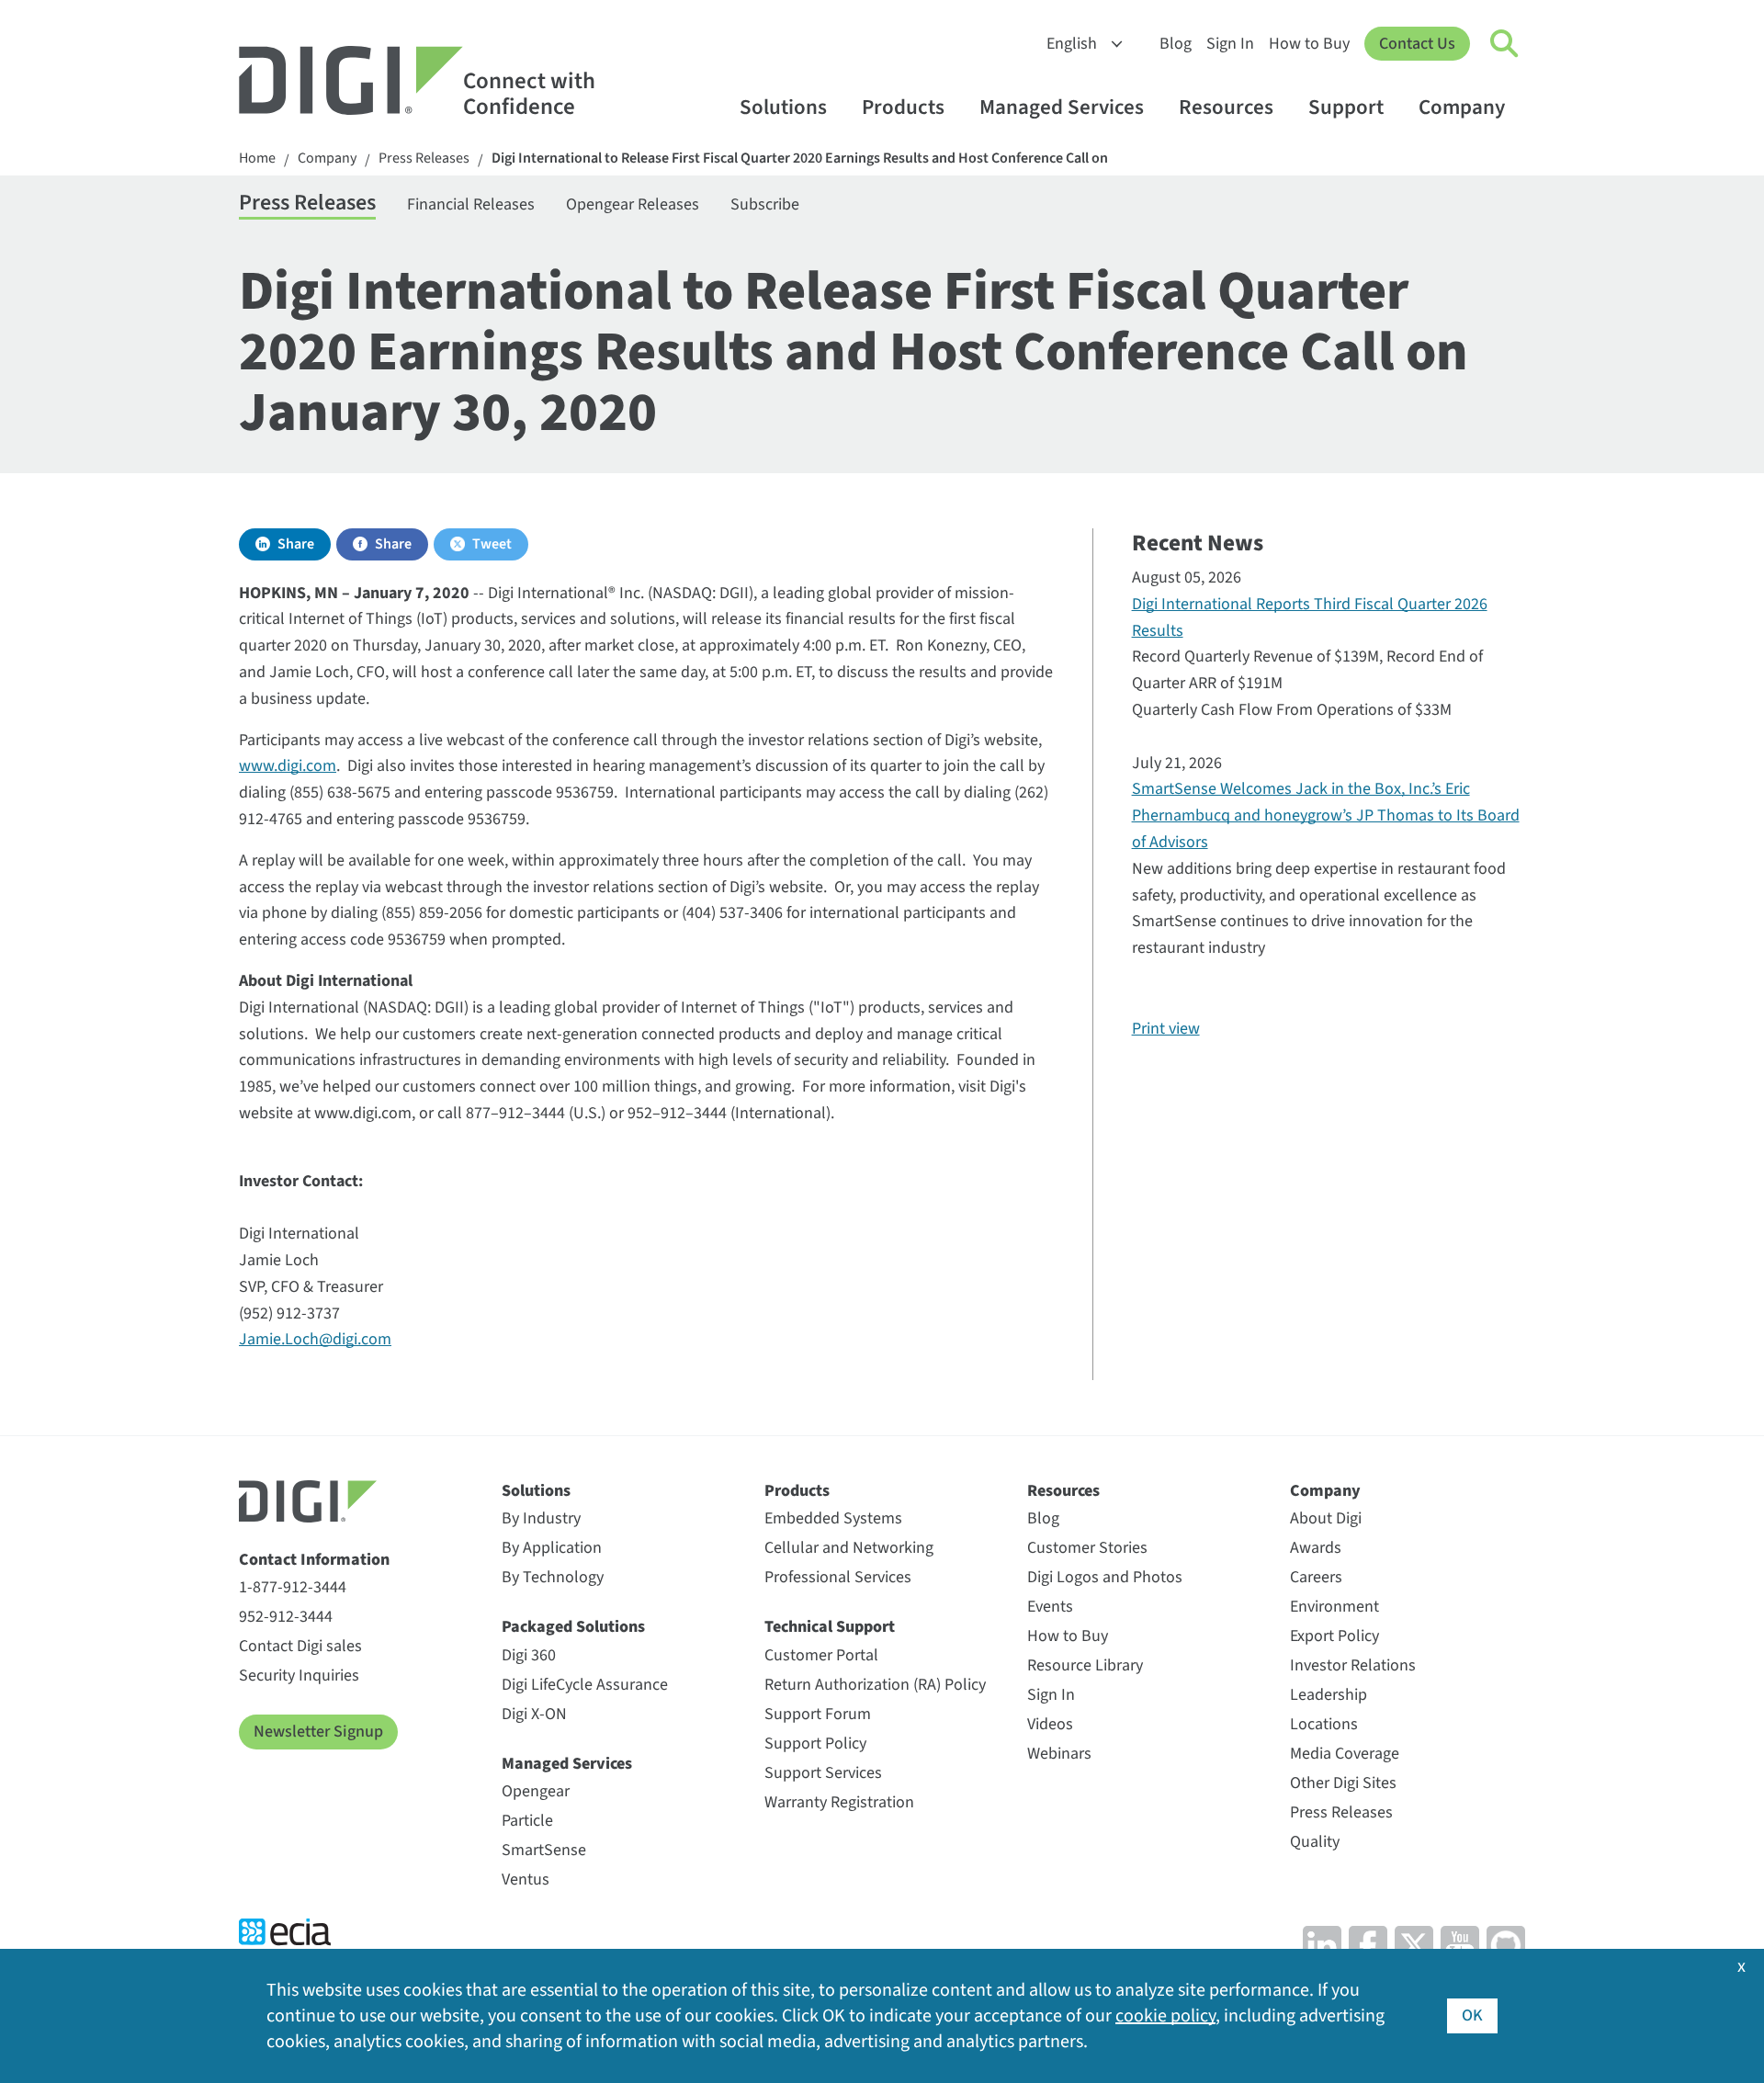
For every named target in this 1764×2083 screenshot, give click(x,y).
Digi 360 (529, 1655)
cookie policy (1165, 2016)
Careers (1316, 1577)
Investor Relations (1353, 1665)
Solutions (783, 107)
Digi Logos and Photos (1105, 1577)
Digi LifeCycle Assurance (585, 1685)
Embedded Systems (833, 1518)
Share (296, 544)
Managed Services (1062, 107)
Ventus (526, 1879)
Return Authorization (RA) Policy (875, 1685)
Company (1462, 107)
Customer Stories (1087, 1548)
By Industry (541, 1518)
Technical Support (830, 1627)
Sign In (1230, 44)
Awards (1316, 1548)
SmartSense (544, 1850)
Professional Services (838, 1577)
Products (903, 107)
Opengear (536, 1791)
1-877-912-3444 (293, 1587)
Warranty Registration (839, 1802)
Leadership (1329, 1695)
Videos (1050, 1724)
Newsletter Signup (318, 1732)
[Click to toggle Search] (1505, 44)
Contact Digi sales (300, 1646)
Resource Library (1085, 1665)
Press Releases (424, 158)
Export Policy (1334, 1636)
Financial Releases (471, 204)
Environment (1334, 1607)
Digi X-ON (534, 1714)
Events (1050, 1607)
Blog (1176, 44)
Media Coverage (1345, 1754)
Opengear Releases (633, 204)
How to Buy (1309, 44)
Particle (527, 1821)
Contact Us (1417, 44)
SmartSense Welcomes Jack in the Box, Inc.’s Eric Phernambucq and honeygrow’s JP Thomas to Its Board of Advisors (1326, 815)
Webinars (1059, 1754)
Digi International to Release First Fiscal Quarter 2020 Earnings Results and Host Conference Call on (800, 158)
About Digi (1326, 1518)
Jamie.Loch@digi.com (315, 1339)
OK (1472, 2015)
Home (257, 158)
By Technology (553, 1577)
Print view (1166, 1029)
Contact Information (314, 1560)
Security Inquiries (299, 1675)
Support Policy (815, 1743)
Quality (1315, 1842)
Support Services (823, 1773)
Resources (1226, 107)
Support (1346, 107)
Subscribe (765, 204)
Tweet (492, 544)
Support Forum (818, 1714)
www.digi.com (288, 766)
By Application (552, 1548)
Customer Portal (821, 1655)
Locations (1324, 1724)
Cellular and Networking (849, 1548)
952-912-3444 (286, 1617)
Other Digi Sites (1343, 1783)
